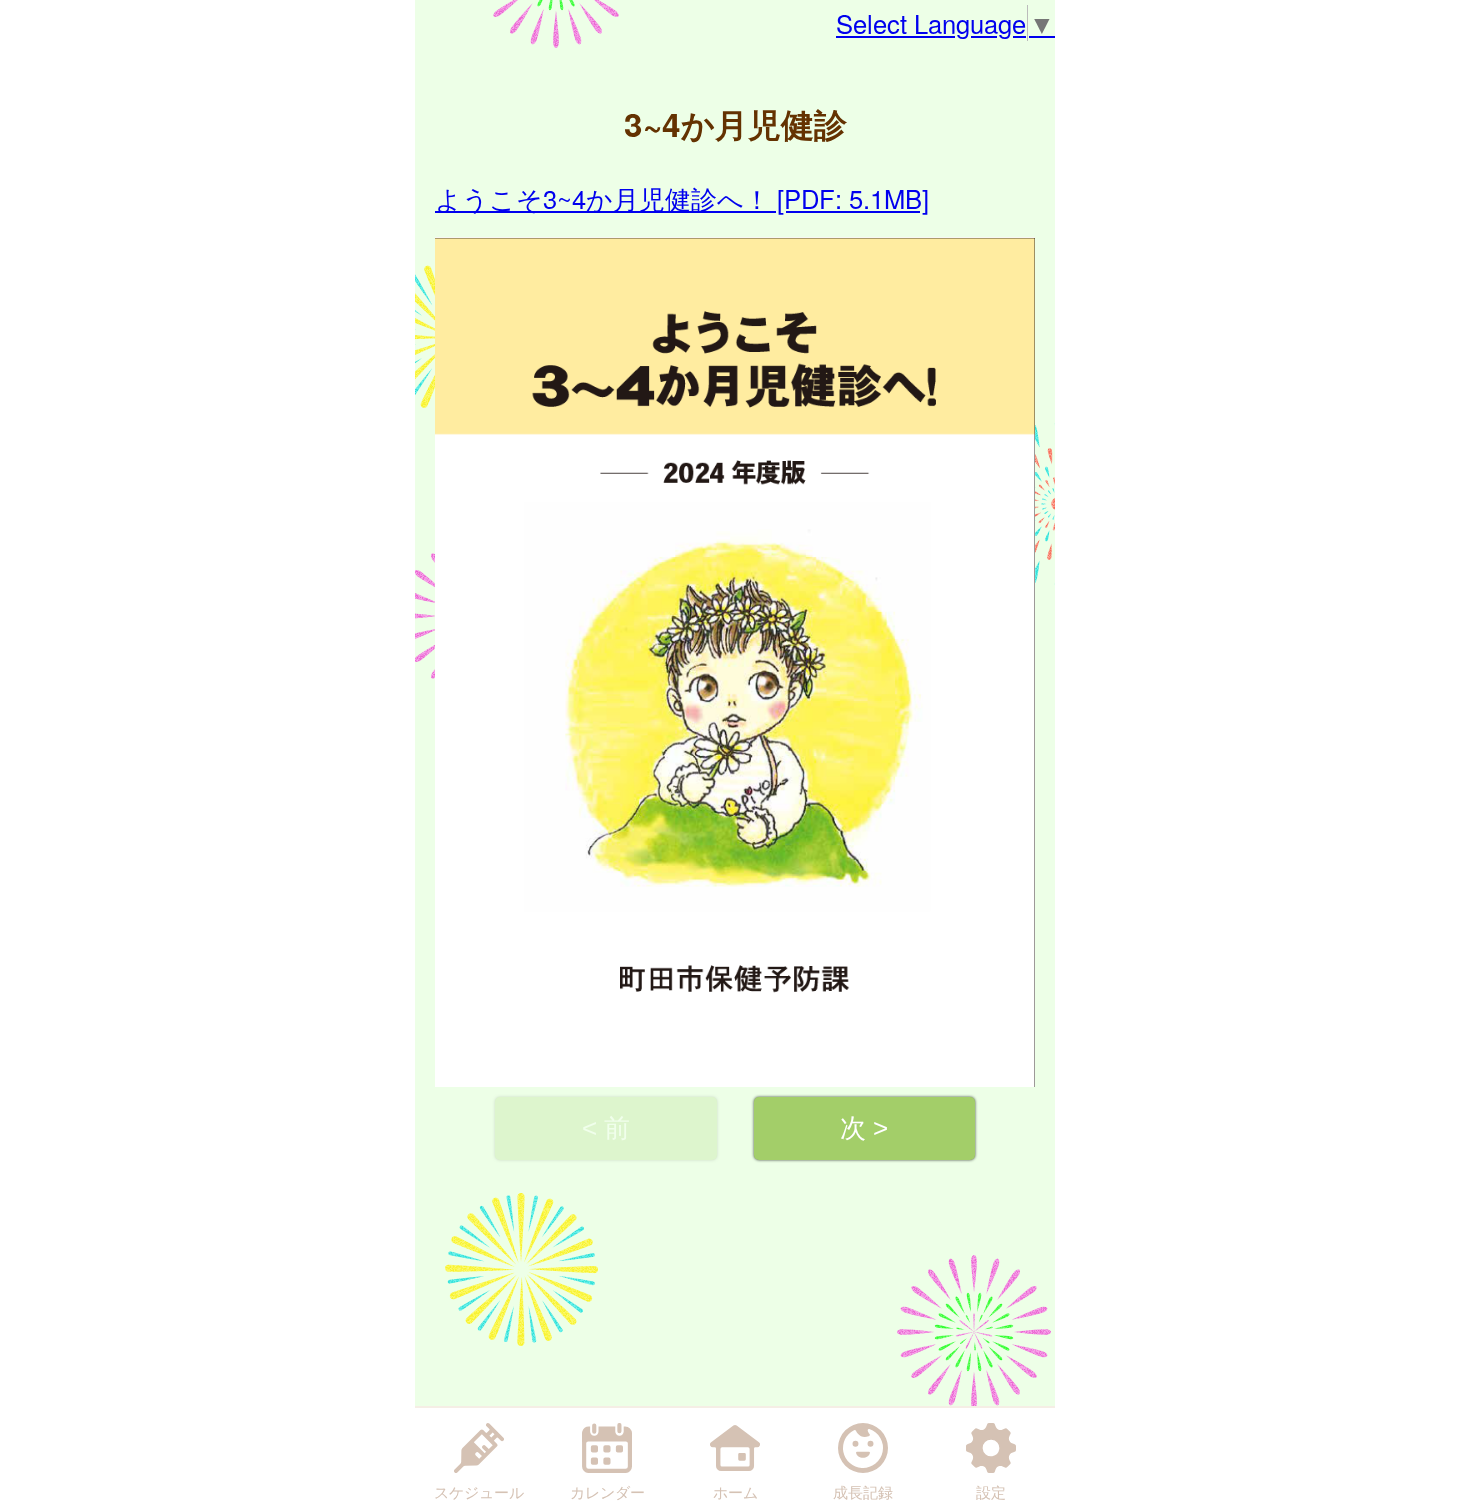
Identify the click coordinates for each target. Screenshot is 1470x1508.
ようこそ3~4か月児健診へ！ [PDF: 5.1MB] (682, 198)
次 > (864, 1128)
